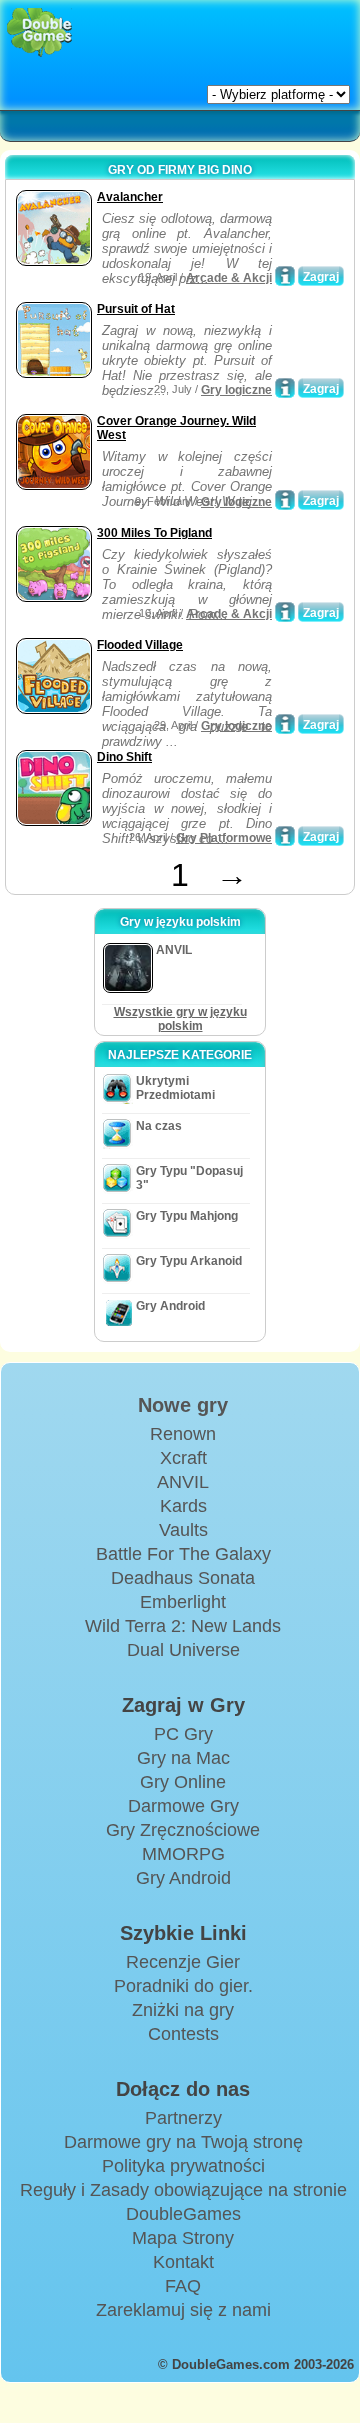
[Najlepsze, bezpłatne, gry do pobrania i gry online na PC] (39, 32)
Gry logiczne (236, 390)
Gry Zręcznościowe (183, 1830)
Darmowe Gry (183, 1806)
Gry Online (183, 1782)
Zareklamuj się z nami (183, 2310)
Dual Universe (183, 1650)
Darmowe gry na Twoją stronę (183, 2142)
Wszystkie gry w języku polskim (180, 1019)
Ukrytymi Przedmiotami (175, 1088)
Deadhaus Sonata (183, 1578)
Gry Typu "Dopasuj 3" (189, 1178)
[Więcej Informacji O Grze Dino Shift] (285, 836)
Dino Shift (124, 757)
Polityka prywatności (183, 2166)
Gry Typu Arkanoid (189, 1261)
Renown (183, 1434)
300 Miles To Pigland (154, 533)
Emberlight (183, 1602)
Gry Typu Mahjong (187, 1216)
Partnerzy (183, 2118)
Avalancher (130, 197)
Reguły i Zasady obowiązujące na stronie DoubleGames (183, 2202)
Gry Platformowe (224, 838)
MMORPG (183, 1854)
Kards (183, 1506)
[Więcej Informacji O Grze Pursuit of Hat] (285, 388)
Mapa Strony (183, 2238)
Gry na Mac (183, 1758)
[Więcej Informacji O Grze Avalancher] (285, 276)
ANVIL (183, 1482)
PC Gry (183, 1734)
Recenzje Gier (183, 1962)
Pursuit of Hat (136, 309)
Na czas (159, 1126)
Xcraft (183, 1458)
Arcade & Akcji (229, 278)
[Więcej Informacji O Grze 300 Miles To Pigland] (285, 612)
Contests (183, 2034)
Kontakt (183, 2262)
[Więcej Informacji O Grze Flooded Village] (285, 724)
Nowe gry (183, 1405)
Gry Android (170, 1306)
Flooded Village (140, 645)
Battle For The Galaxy (183, 1554)
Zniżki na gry (183, 2010)
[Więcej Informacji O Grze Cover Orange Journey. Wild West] (285, 500)
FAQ (183, 2286)
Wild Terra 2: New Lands (183, 1626)
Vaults (183, 1530)
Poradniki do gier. (183, 1986)
